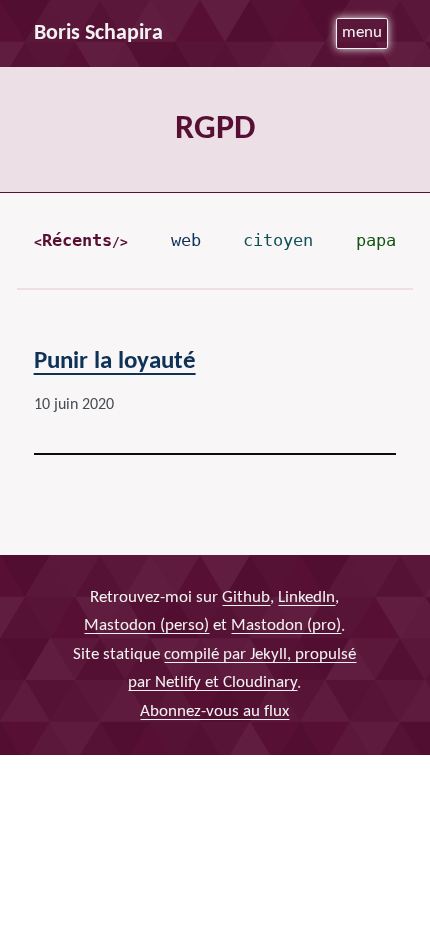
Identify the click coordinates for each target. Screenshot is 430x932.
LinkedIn (306, 597)
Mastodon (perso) (146, 626)
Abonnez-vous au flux (214, 711)
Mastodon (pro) (286, 626)
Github (246, 597)
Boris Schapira (98, 33)
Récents (77, 240)
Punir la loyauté (115, 361)
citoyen (278, 240)
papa (376, 240)
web (186, 240)
